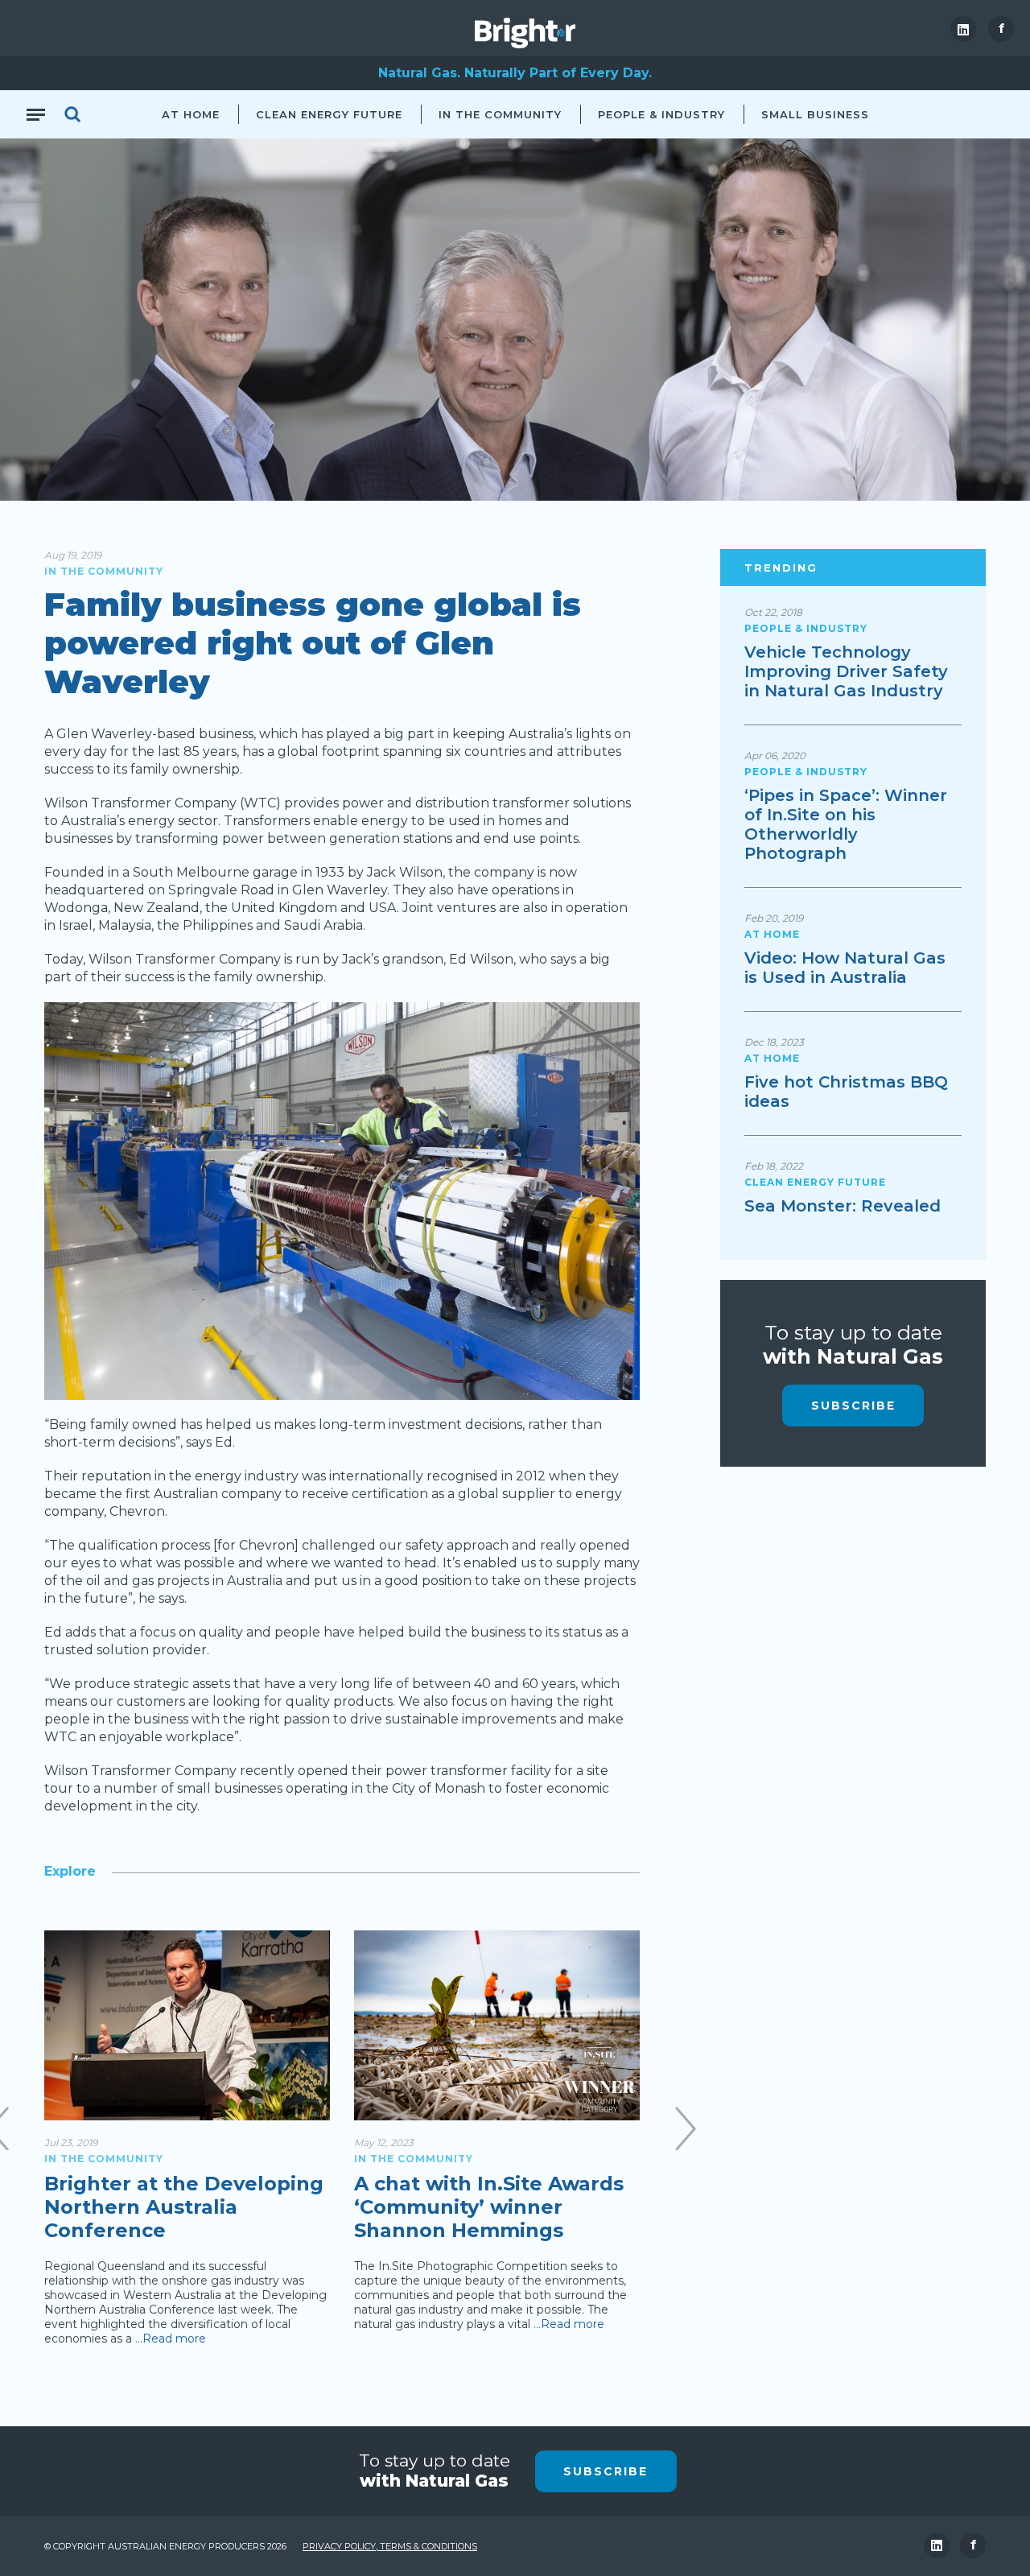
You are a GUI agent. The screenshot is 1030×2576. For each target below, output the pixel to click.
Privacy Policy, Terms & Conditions (390, 2546)
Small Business (815, 114)
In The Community (500, 114)
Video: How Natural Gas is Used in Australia (845, 968)
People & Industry (661, 114)
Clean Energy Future (329, 114)
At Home (191, 114)
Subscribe (853, 1406)
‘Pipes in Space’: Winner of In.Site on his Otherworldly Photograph (846, 824)
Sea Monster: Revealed (843, 1206)
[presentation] (686, 2128)
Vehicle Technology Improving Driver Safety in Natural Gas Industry (846, 671)
